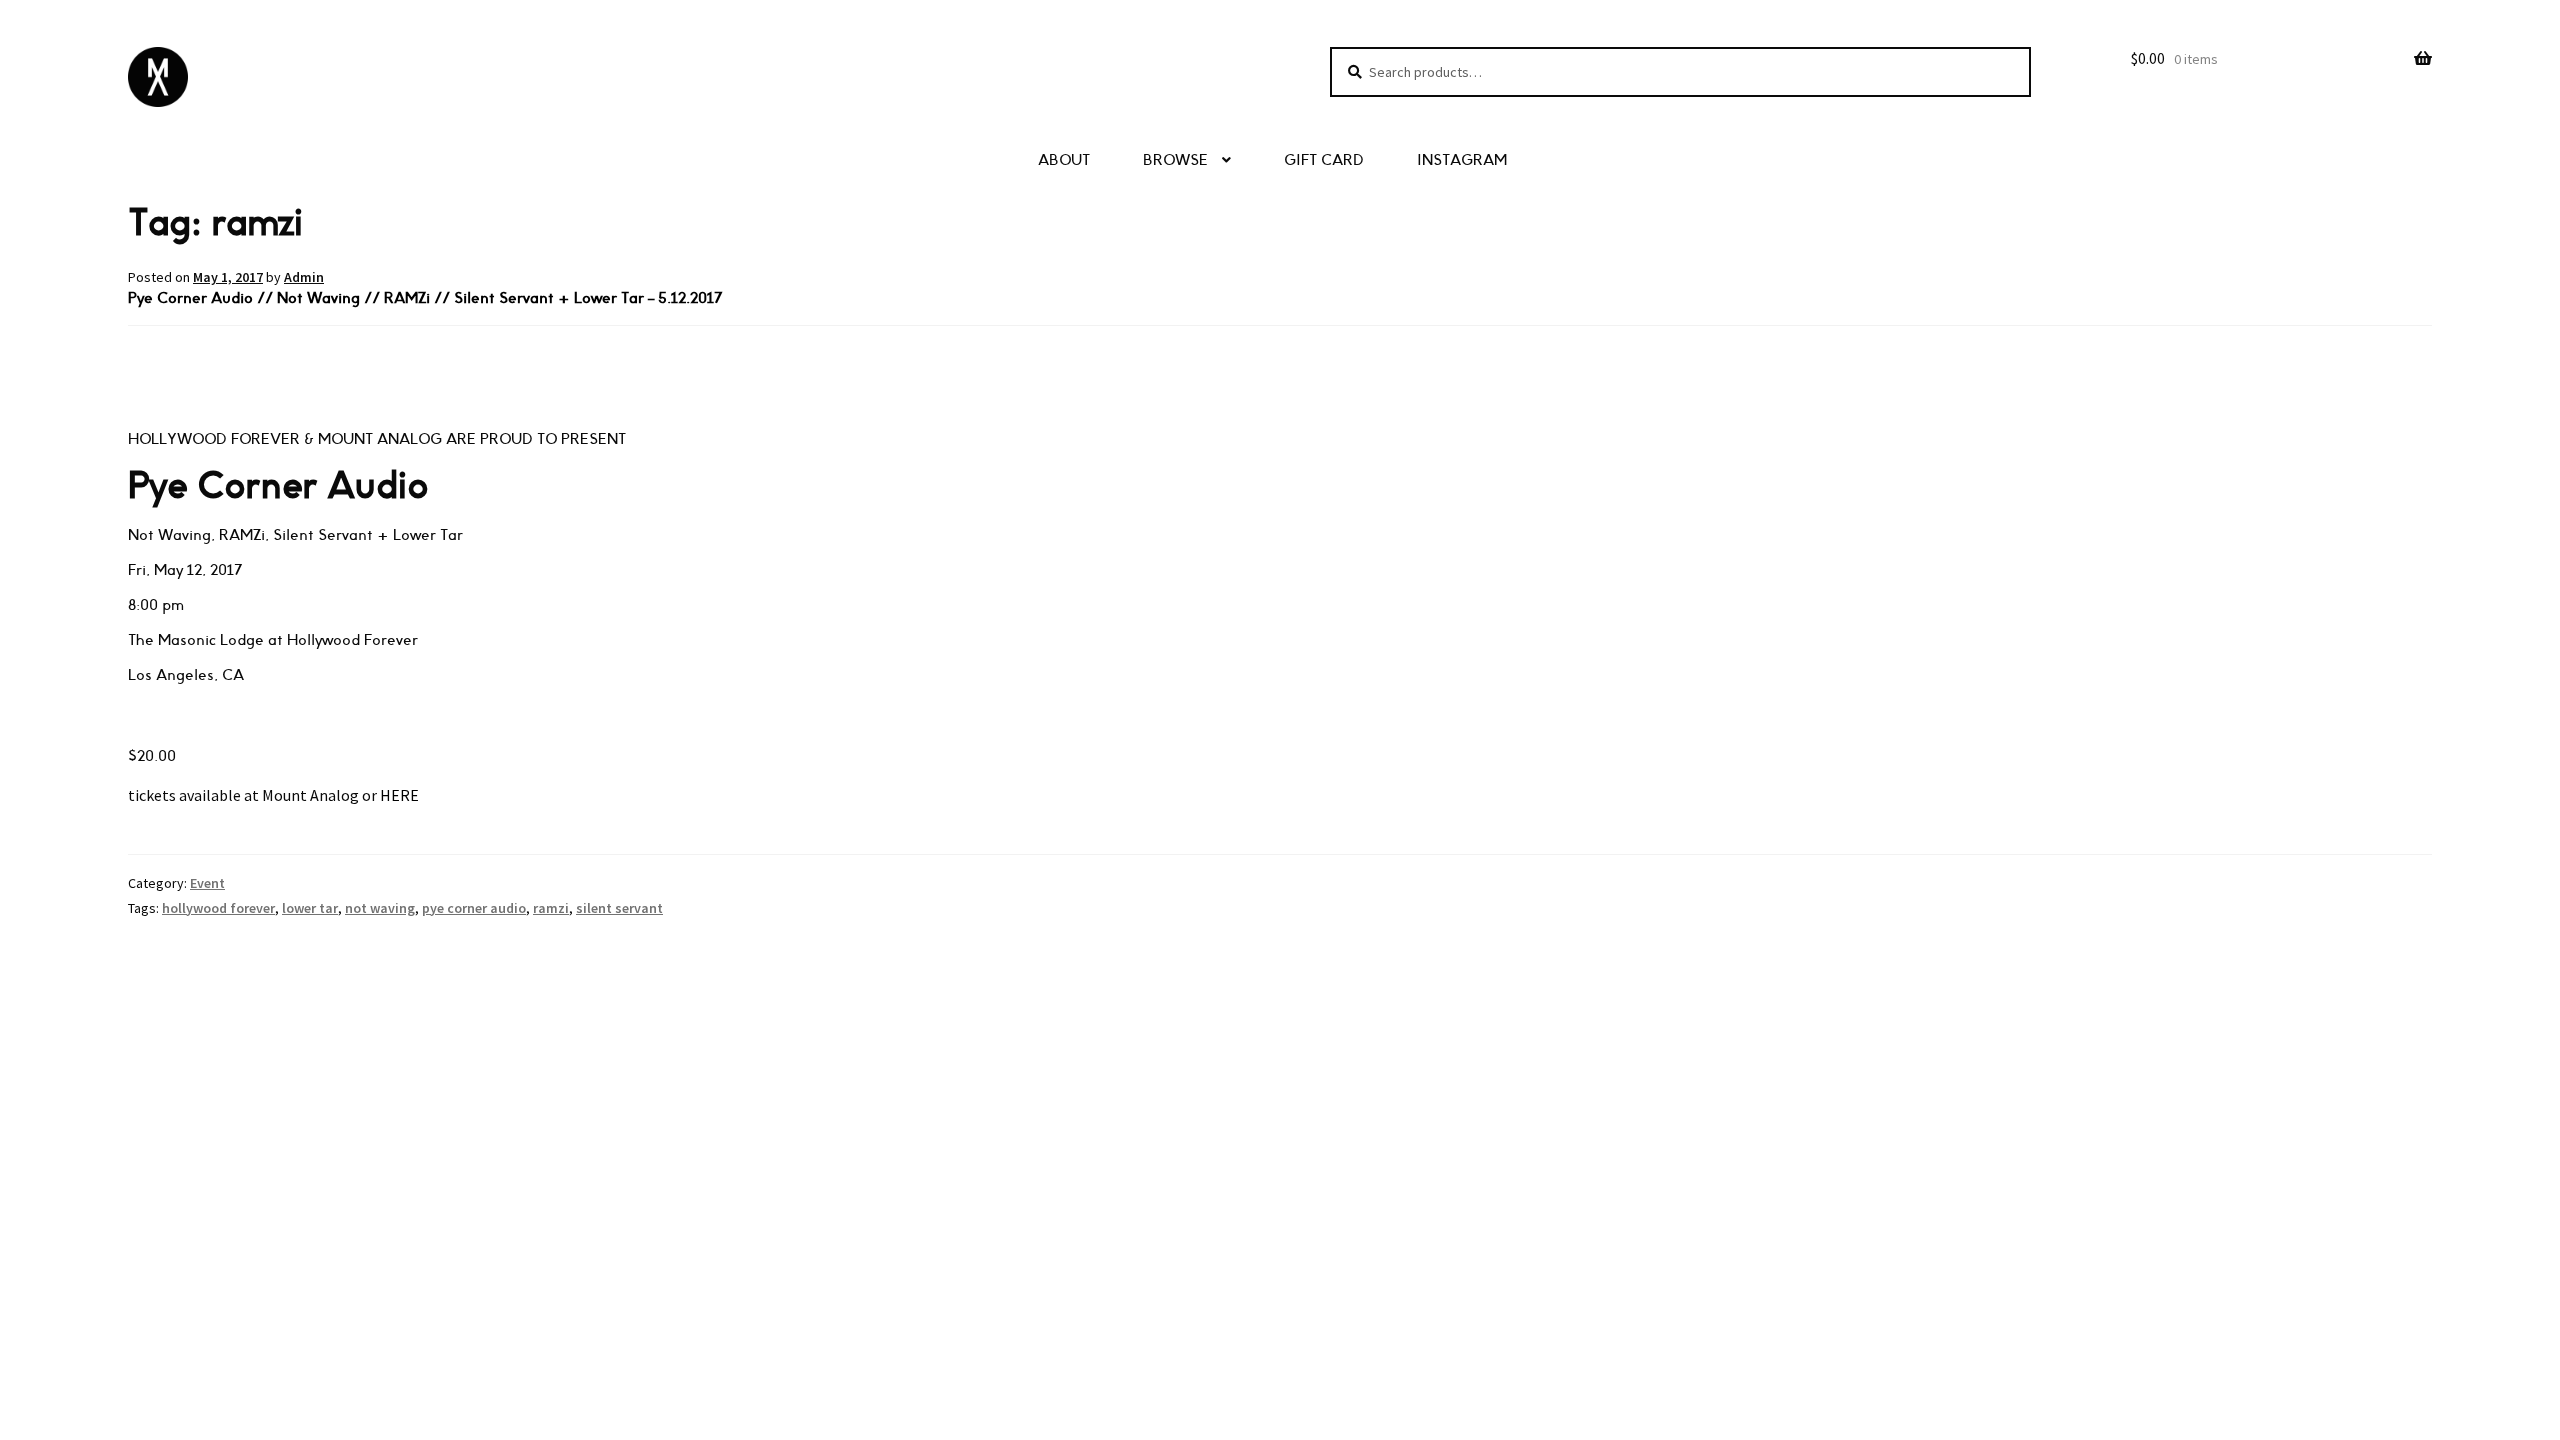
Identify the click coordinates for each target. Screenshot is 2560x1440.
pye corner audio (474, 908)
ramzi (551, 908)
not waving (380, 908)
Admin (304, 277)
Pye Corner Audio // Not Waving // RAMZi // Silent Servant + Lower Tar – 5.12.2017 (425, 298)
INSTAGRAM (1462, 160)
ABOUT (1064, 160)
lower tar (310, 908)
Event (207, 883)
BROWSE (1175, 160)
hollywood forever (218, 908)
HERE (401, 795)
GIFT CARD (1324, 160)
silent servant (619, 908)
